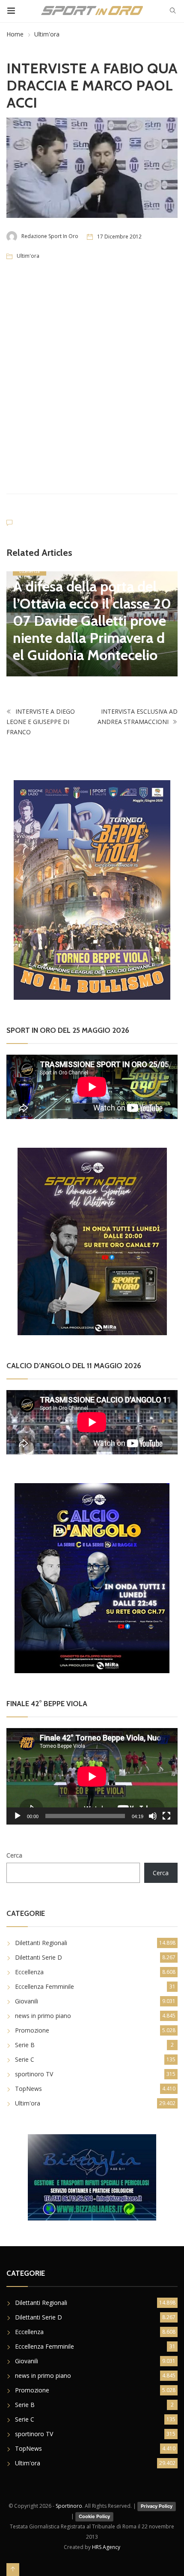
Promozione (32, 2030)
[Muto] (153, 1816)
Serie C (25, 2059)
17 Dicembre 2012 (119, 237)
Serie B (25, 2045)
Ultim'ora (47, 34)
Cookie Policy (94, 2516)
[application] (92, 1776)
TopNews (28, 2089)
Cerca (14, 1855)
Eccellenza (30, 571)
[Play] (18, 1816)
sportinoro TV (34, 2074)
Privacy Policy (157, 2506)
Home (15, 34)
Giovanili (27, 2001)
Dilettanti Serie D (39, 1957)
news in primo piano (43, 2016)
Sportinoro (69, 2506)
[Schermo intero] (166, 1816)
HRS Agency (106, 2547)
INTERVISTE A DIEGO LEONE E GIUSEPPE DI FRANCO (41, 722)
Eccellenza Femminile (45, 1986)
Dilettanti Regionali (41, 1943)
